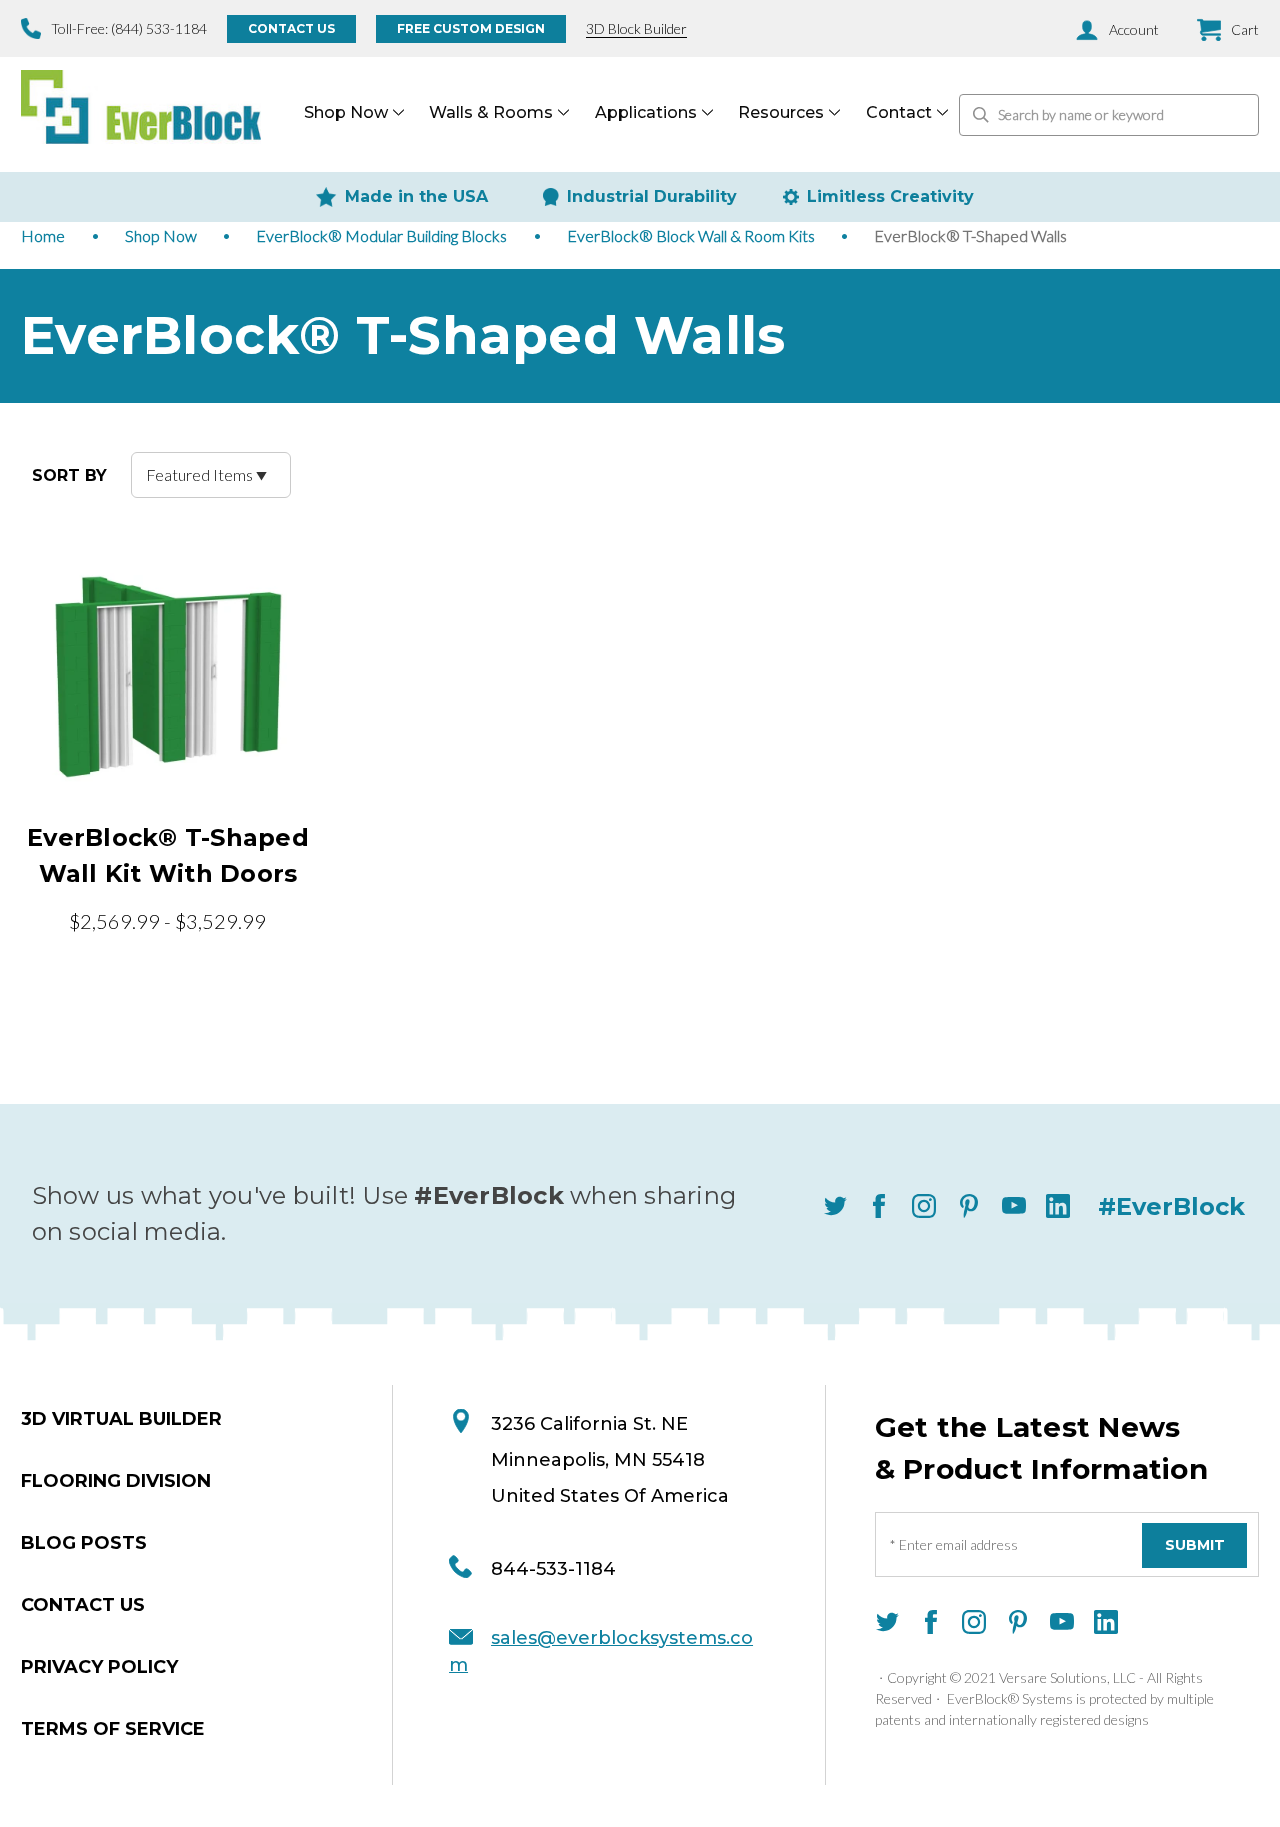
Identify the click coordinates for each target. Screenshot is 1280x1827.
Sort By (69, 475)
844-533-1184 (553, 1569)
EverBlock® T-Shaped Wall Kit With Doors (168, 855)
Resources (781, 112)
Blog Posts (84, 1543)
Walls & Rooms (491, 112)
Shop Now (346, 112)
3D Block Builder (636, 28)
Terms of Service (113, 1729)
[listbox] (211, 475)
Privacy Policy (99, 1667)
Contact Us (291, 28)
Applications (646, 112)
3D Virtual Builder (121, 1419)
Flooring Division (116, 1481)
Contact (899, 112)
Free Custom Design (471, 28)
